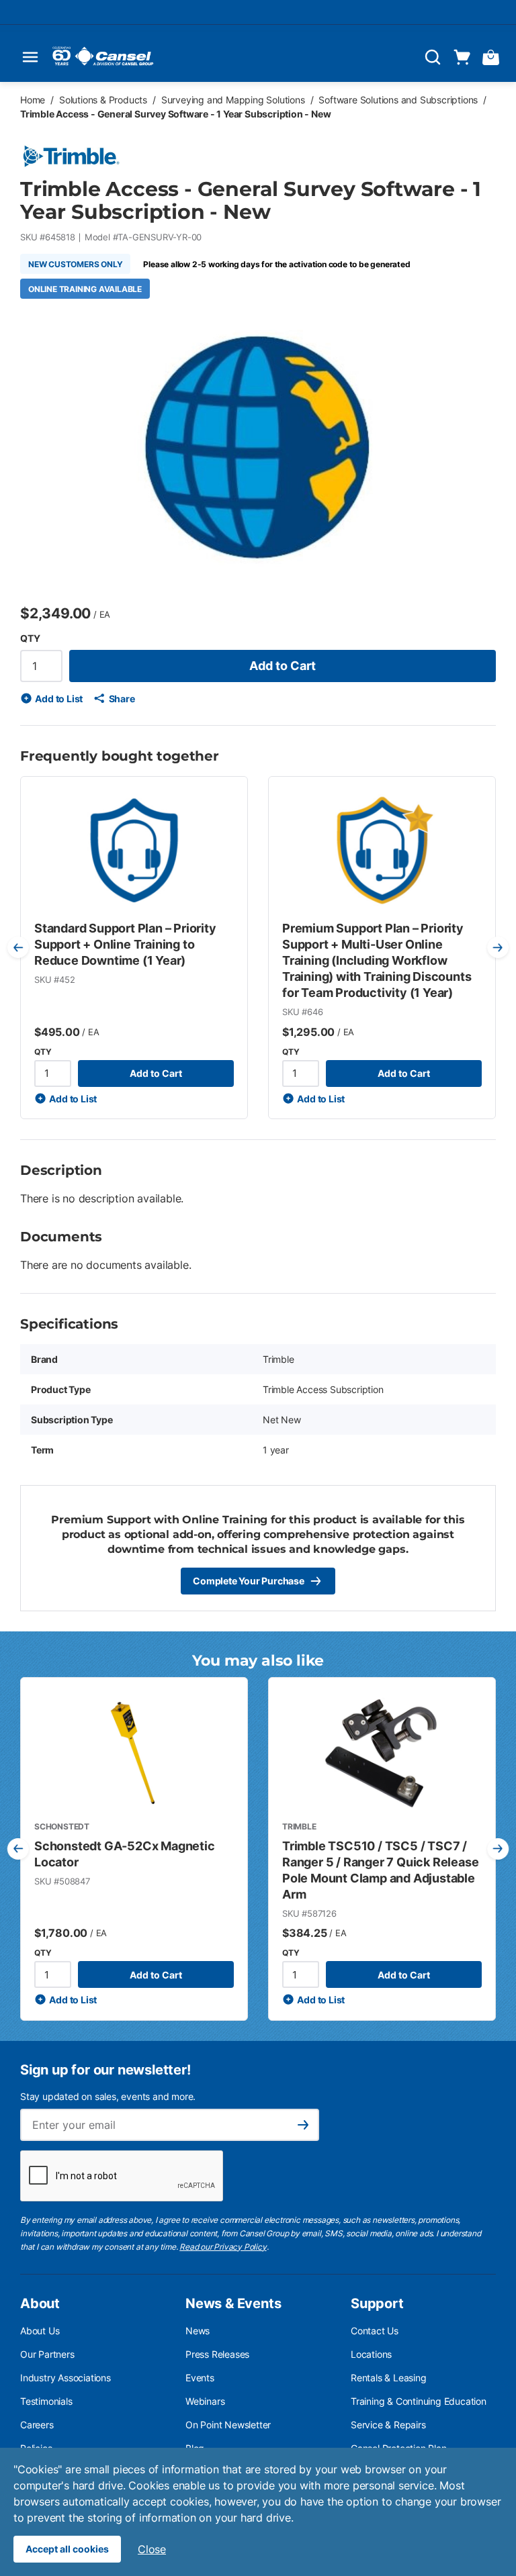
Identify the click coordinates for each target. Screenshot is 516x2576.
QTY (30, 638)
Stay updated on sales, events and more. (108, 2096)
